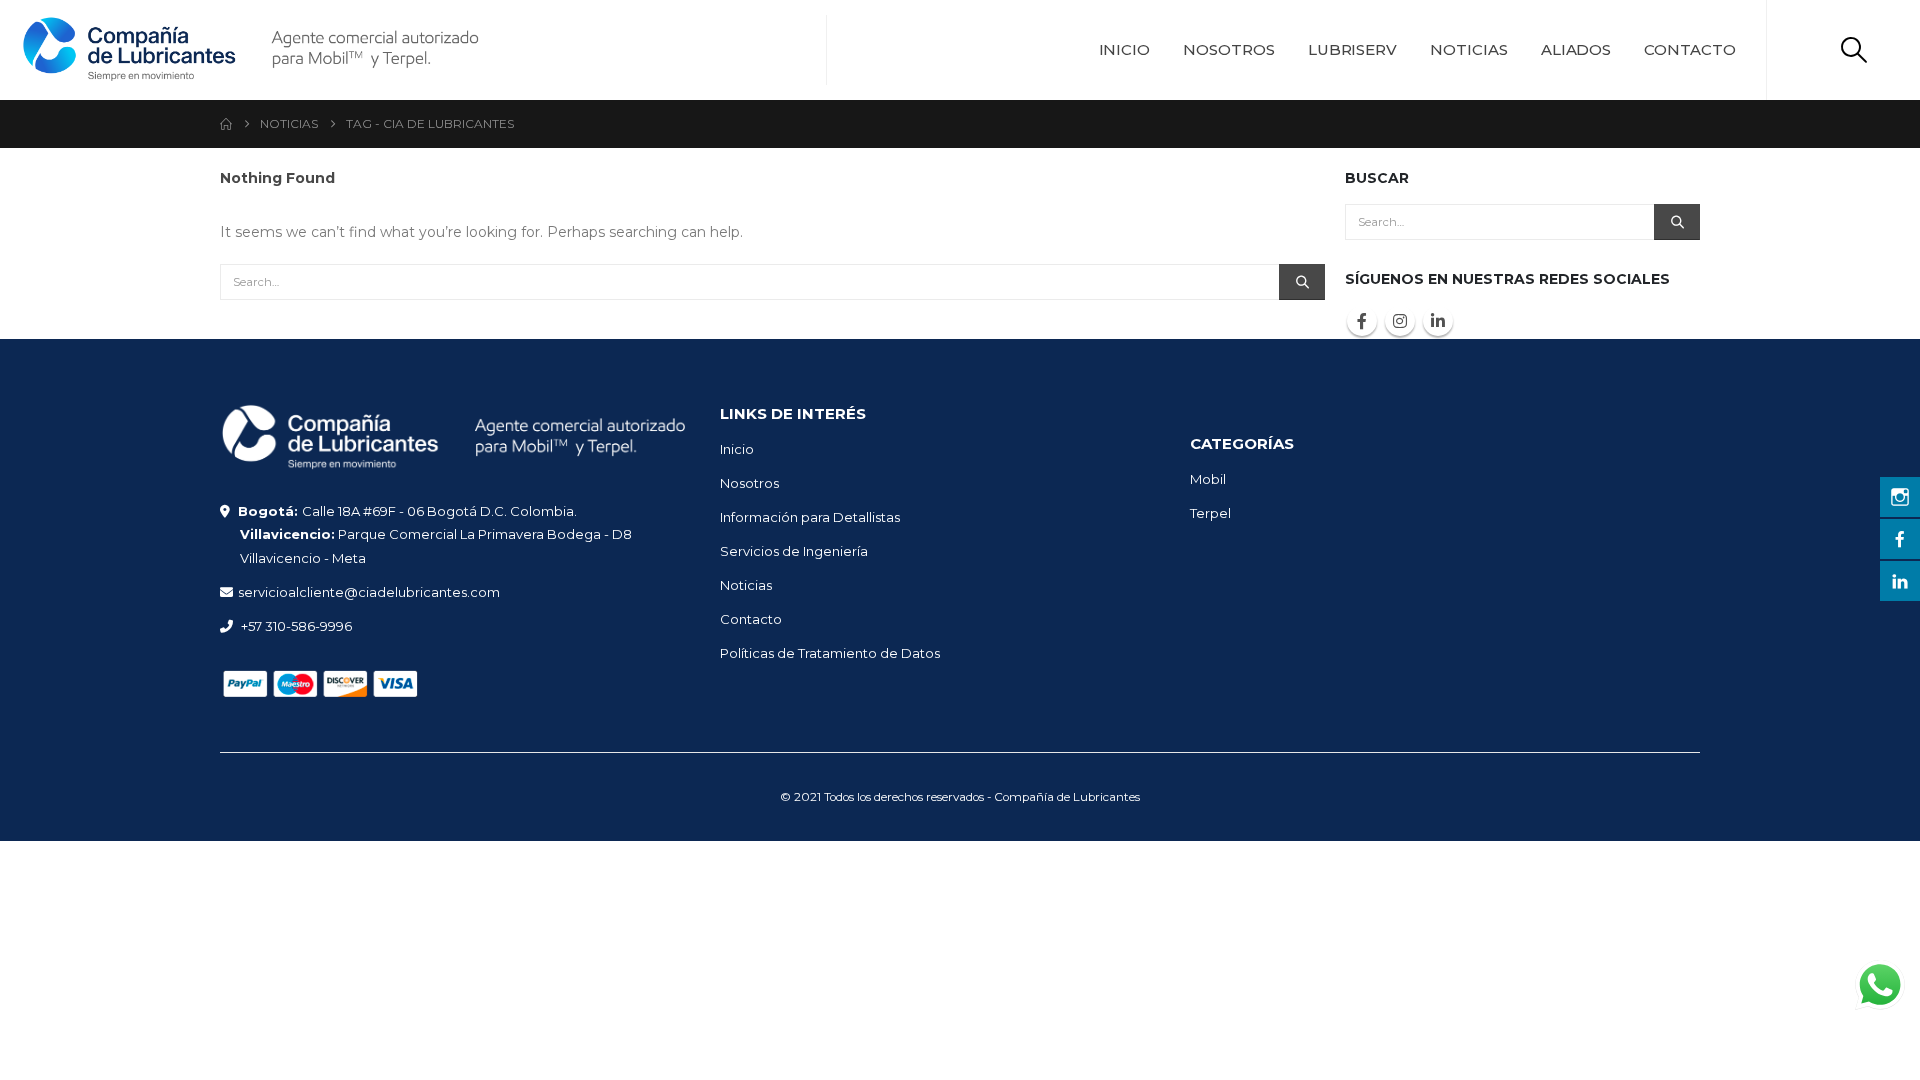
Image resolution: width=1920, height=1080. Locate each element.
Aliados (1576, 49)
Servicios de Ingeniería (794, 551)
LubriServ (1352, 49)
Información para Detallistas (810, 517)
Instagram (1400, 321)
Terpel (1210, 513)
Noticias (1469, 49)
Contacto (1690, 49)
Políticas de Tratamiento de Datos (830, 653)
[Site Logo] (250, 49)
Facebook (1362, 321)
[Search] (1302, 282)
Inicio (1125, 49)
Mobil (1208, 479)
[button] (1854, 50)
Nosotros (1229, 49)
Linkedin (1438, 321)
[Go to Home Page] (226, 124)
